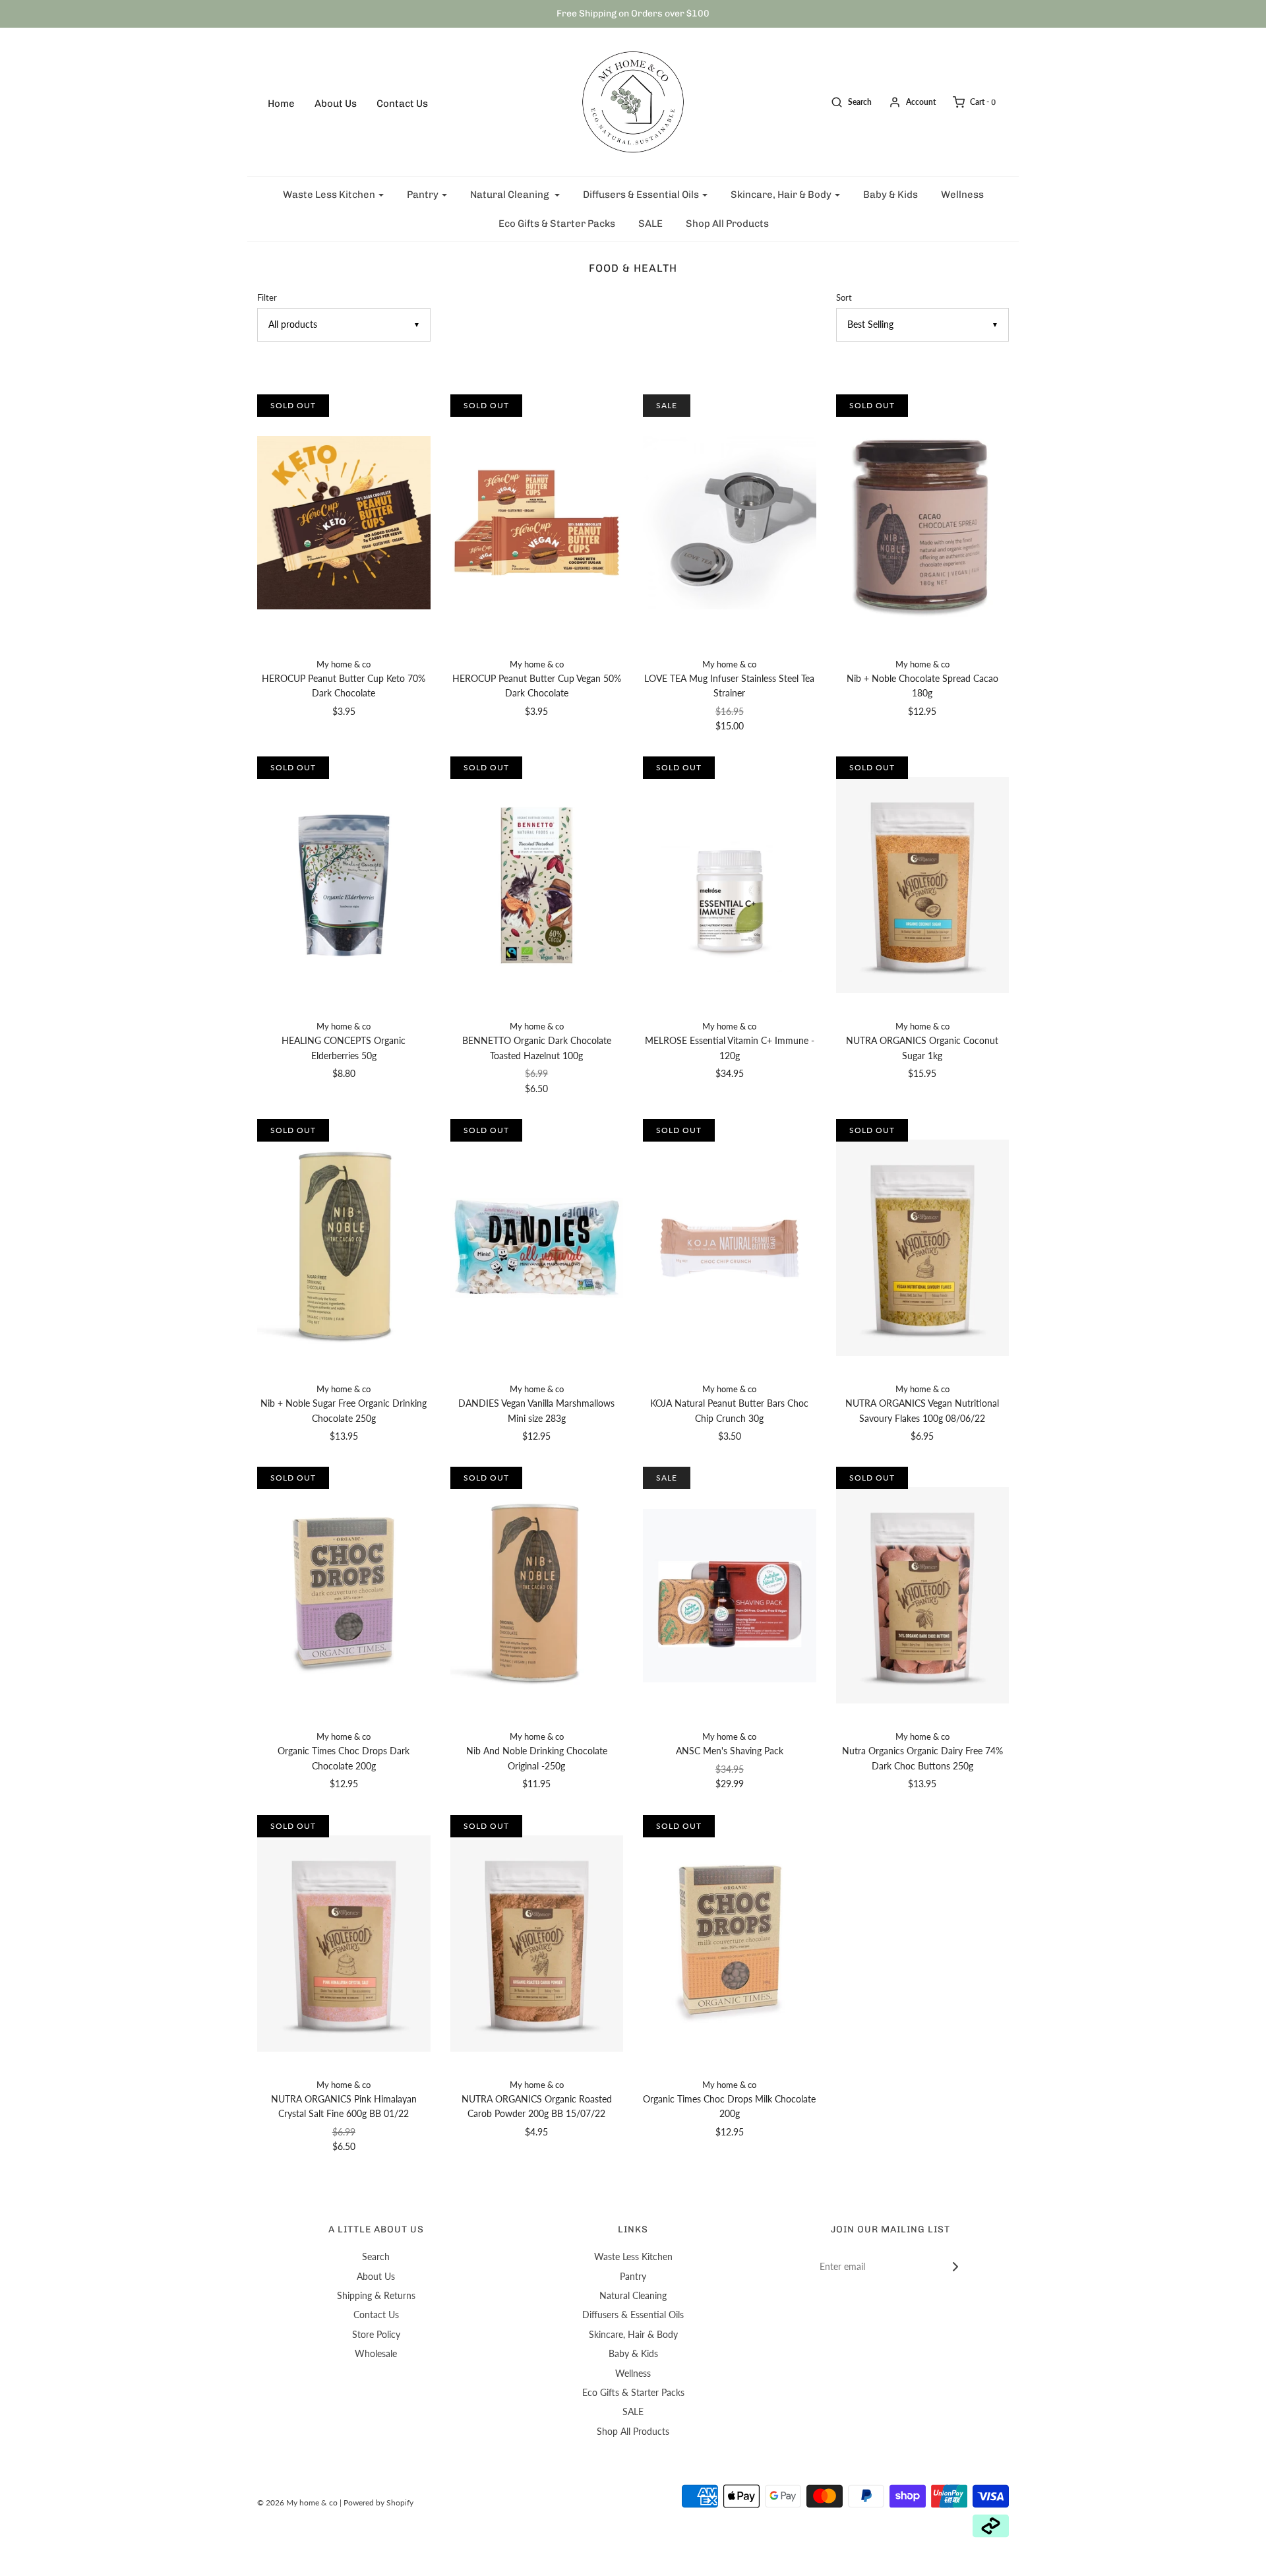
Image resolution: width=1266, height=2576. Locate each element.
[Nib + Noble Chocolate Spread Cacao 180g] (923, 523)
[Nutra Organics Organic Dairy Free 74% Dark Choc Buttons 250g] (923, 1595)
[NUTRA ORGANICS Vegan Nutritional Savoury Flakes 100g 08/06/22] (923, 1248)
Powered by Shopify (378, 2502)
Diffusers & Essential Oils (633, 2315)
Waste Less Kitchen (633, 2256)
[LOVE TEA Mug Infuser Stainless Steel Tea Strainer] (730, 523)
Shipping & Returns (376, 2295)
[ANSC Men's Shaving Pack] (730, 1595)
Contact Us (402, 104)
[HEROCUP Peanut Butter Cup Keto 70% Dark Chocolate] (344, 523)
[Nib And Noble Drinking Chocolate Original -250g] (537, 1595)
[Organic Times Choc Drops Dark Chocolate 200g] (344, 1595)
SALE (650, 224)
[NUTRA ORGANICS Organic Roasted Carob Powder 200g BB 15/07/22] (537, 1944)
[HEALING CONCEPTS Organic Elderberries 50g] (344, 885)
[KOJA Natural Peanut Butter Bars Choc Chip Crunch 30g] (730, 1248)
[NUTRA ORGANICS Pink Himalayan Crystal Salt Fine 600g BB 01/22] (344, 1944)
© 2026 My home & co (297, 2502)
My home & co (344, 664)
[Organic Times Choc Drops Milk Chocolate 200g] (730, 1944)
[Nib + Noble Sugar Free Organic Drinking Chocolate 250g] (344, 1248)
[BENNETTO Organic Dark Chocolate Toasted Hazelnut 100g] (537, 885)
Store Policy (376, 2334)
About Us (336, 104)
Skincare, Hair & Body (633, 2334)
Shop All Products (727, 224)
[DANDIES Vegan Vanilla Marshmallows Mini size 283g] (537, 1248)
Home (281, 104)
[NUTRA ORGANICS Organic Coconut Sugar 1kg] (923, 885)
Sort (844, 298)
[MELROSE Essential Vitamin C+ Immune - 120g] (730, 885)
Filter (267, 298)
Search (376, 2256)
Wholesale (376, 2353)
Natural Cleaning (633, 2295)
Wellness (962, 195)
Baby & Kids (890, 195)
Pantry (633, 2276)
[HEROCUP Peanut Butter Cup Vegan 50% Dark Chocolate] (537, 523)
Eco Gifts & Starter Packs (557, 224)
